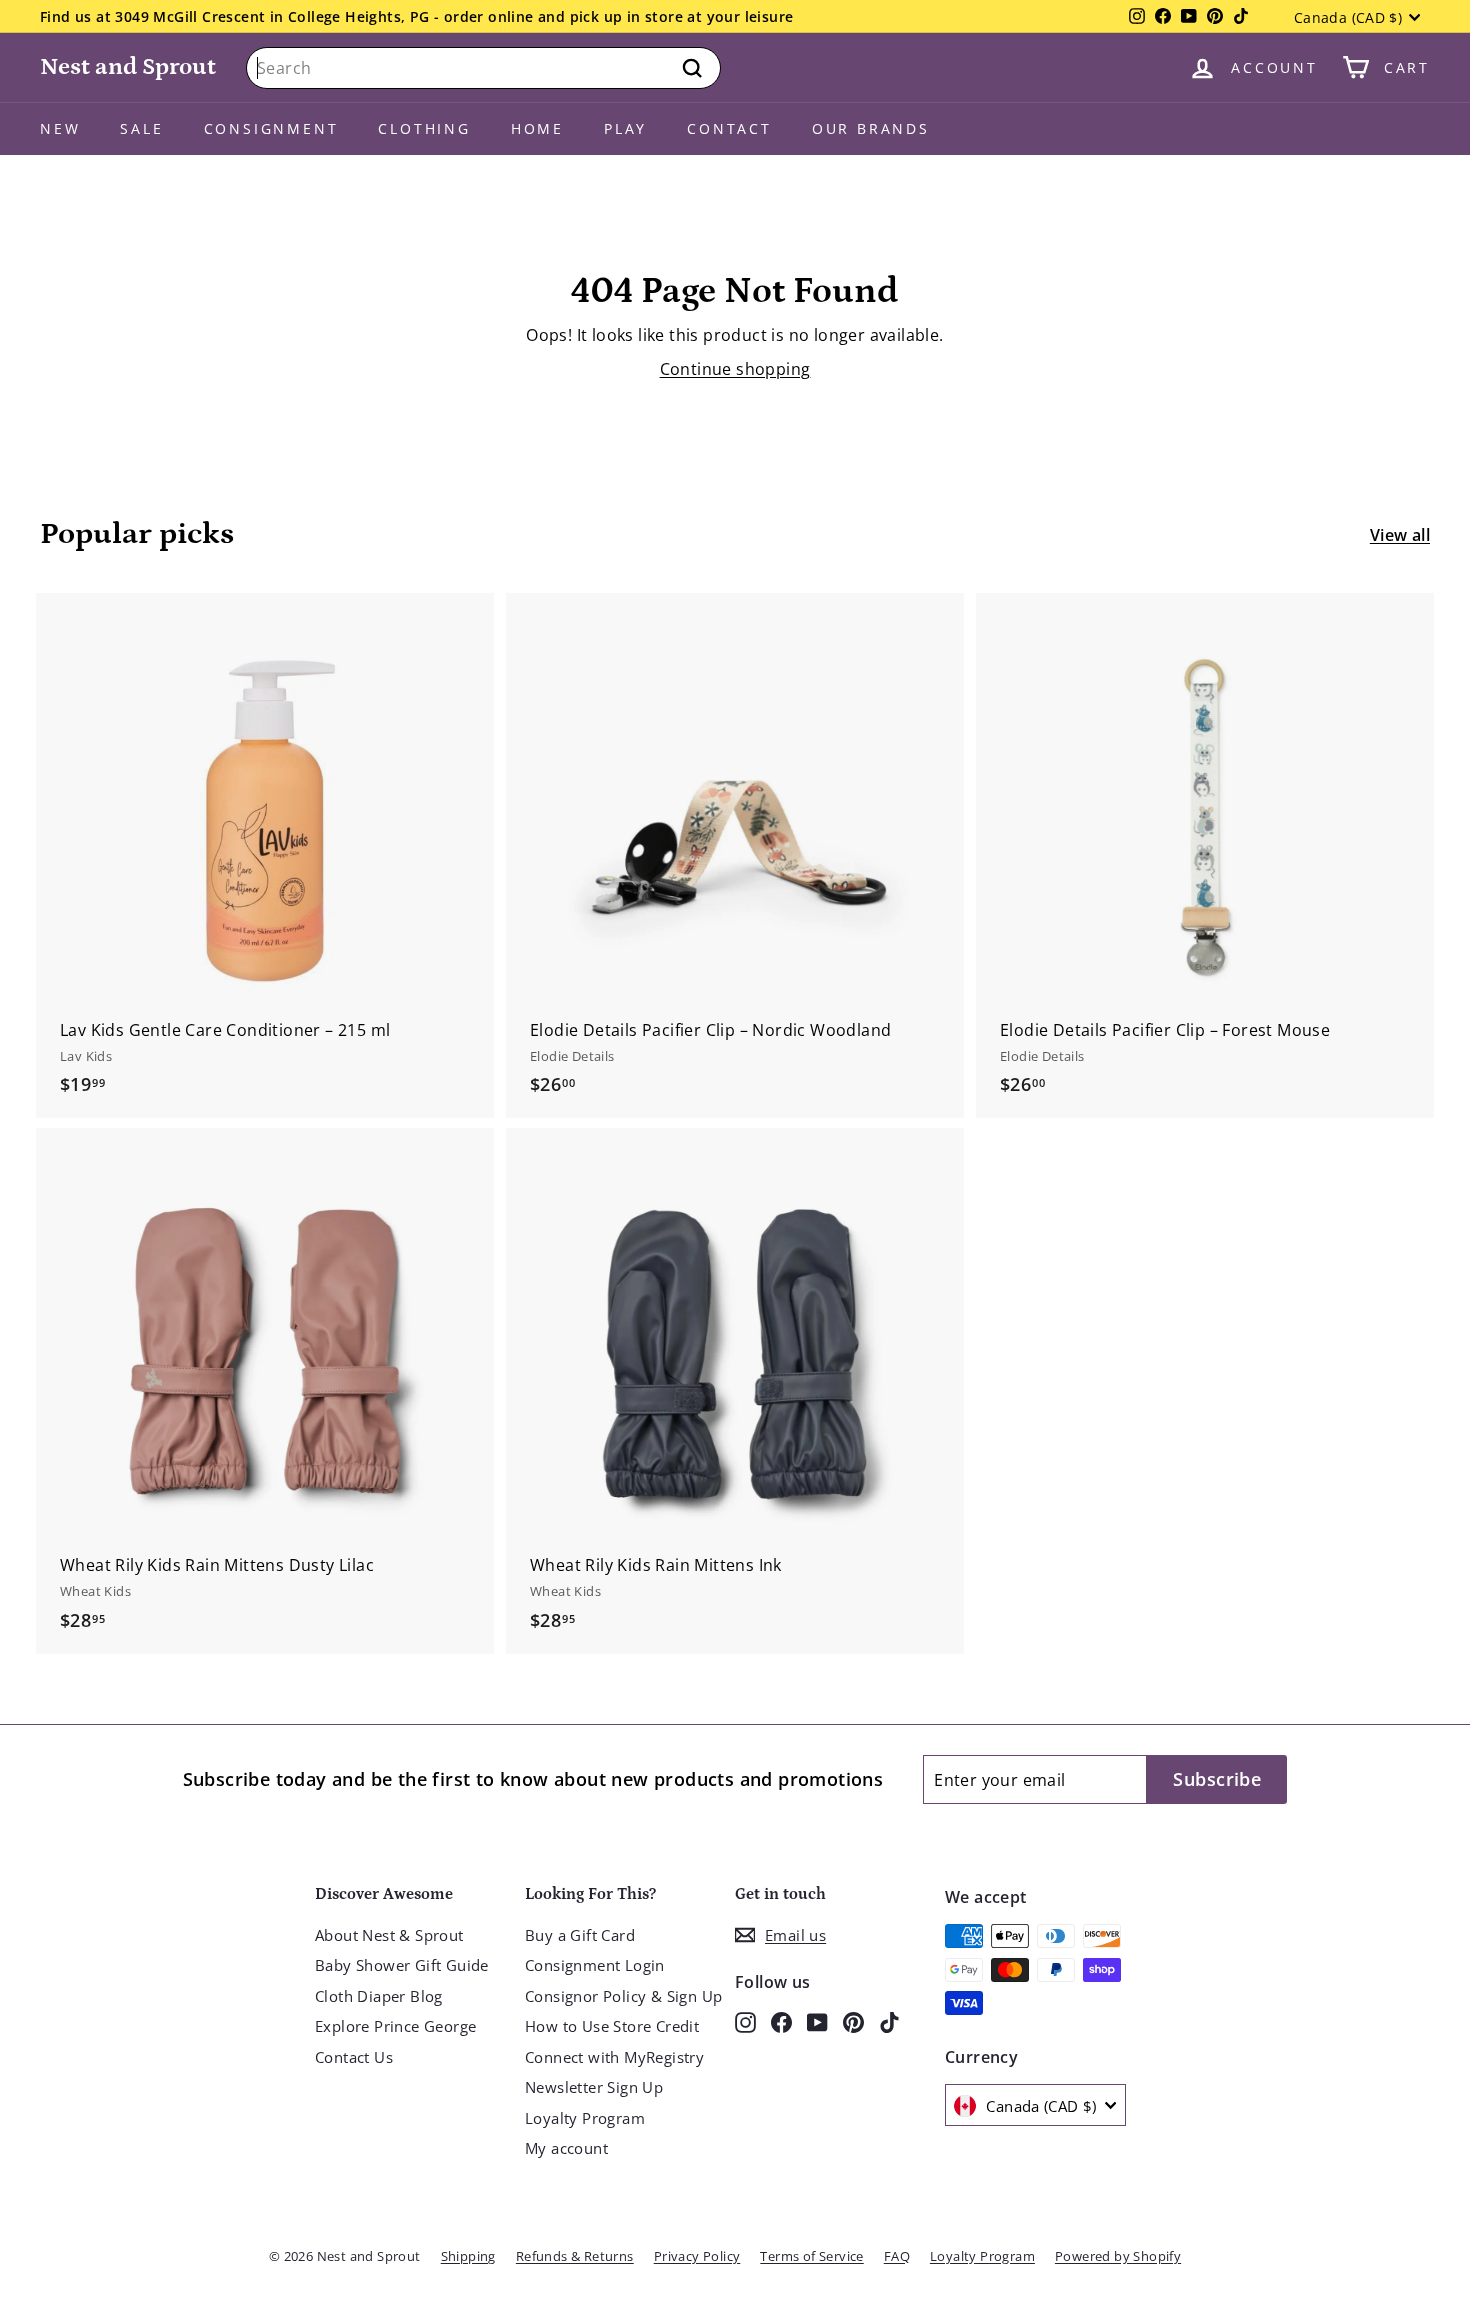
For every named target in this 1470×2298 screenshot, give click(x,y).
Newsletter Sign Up (594, 2087)
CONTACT (729, 128)
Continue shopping (735, 369)
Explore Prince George (395, 2026)
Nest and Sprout (128, 66)
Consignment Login (595, 1965)
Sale (141, 128)
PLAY (625, 128)
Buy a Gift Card (580, 1935)
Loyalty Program (585, 2118)
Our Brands (871, 128)
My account (566, 2148)
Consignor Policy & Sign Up (623, 1996)
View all (1400, 535)
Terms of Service (811, 2256)
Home (537, 128)
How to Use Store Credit (612, 2026)
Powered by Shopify (1118, 2256)
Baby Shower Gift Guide (402, 1965)
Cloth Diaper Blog (379, 1996)
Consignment (271, 128)
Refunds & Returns (575, 2256)
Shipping (468, 2256)
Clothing (424, 128)
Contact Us (354, 2057)
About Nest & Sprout (389, 1935)
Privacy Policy (697, 2256)
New (60, 128)
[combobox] (483, 68)
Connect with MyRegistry (614, 2057)
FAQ (897, 2256)
